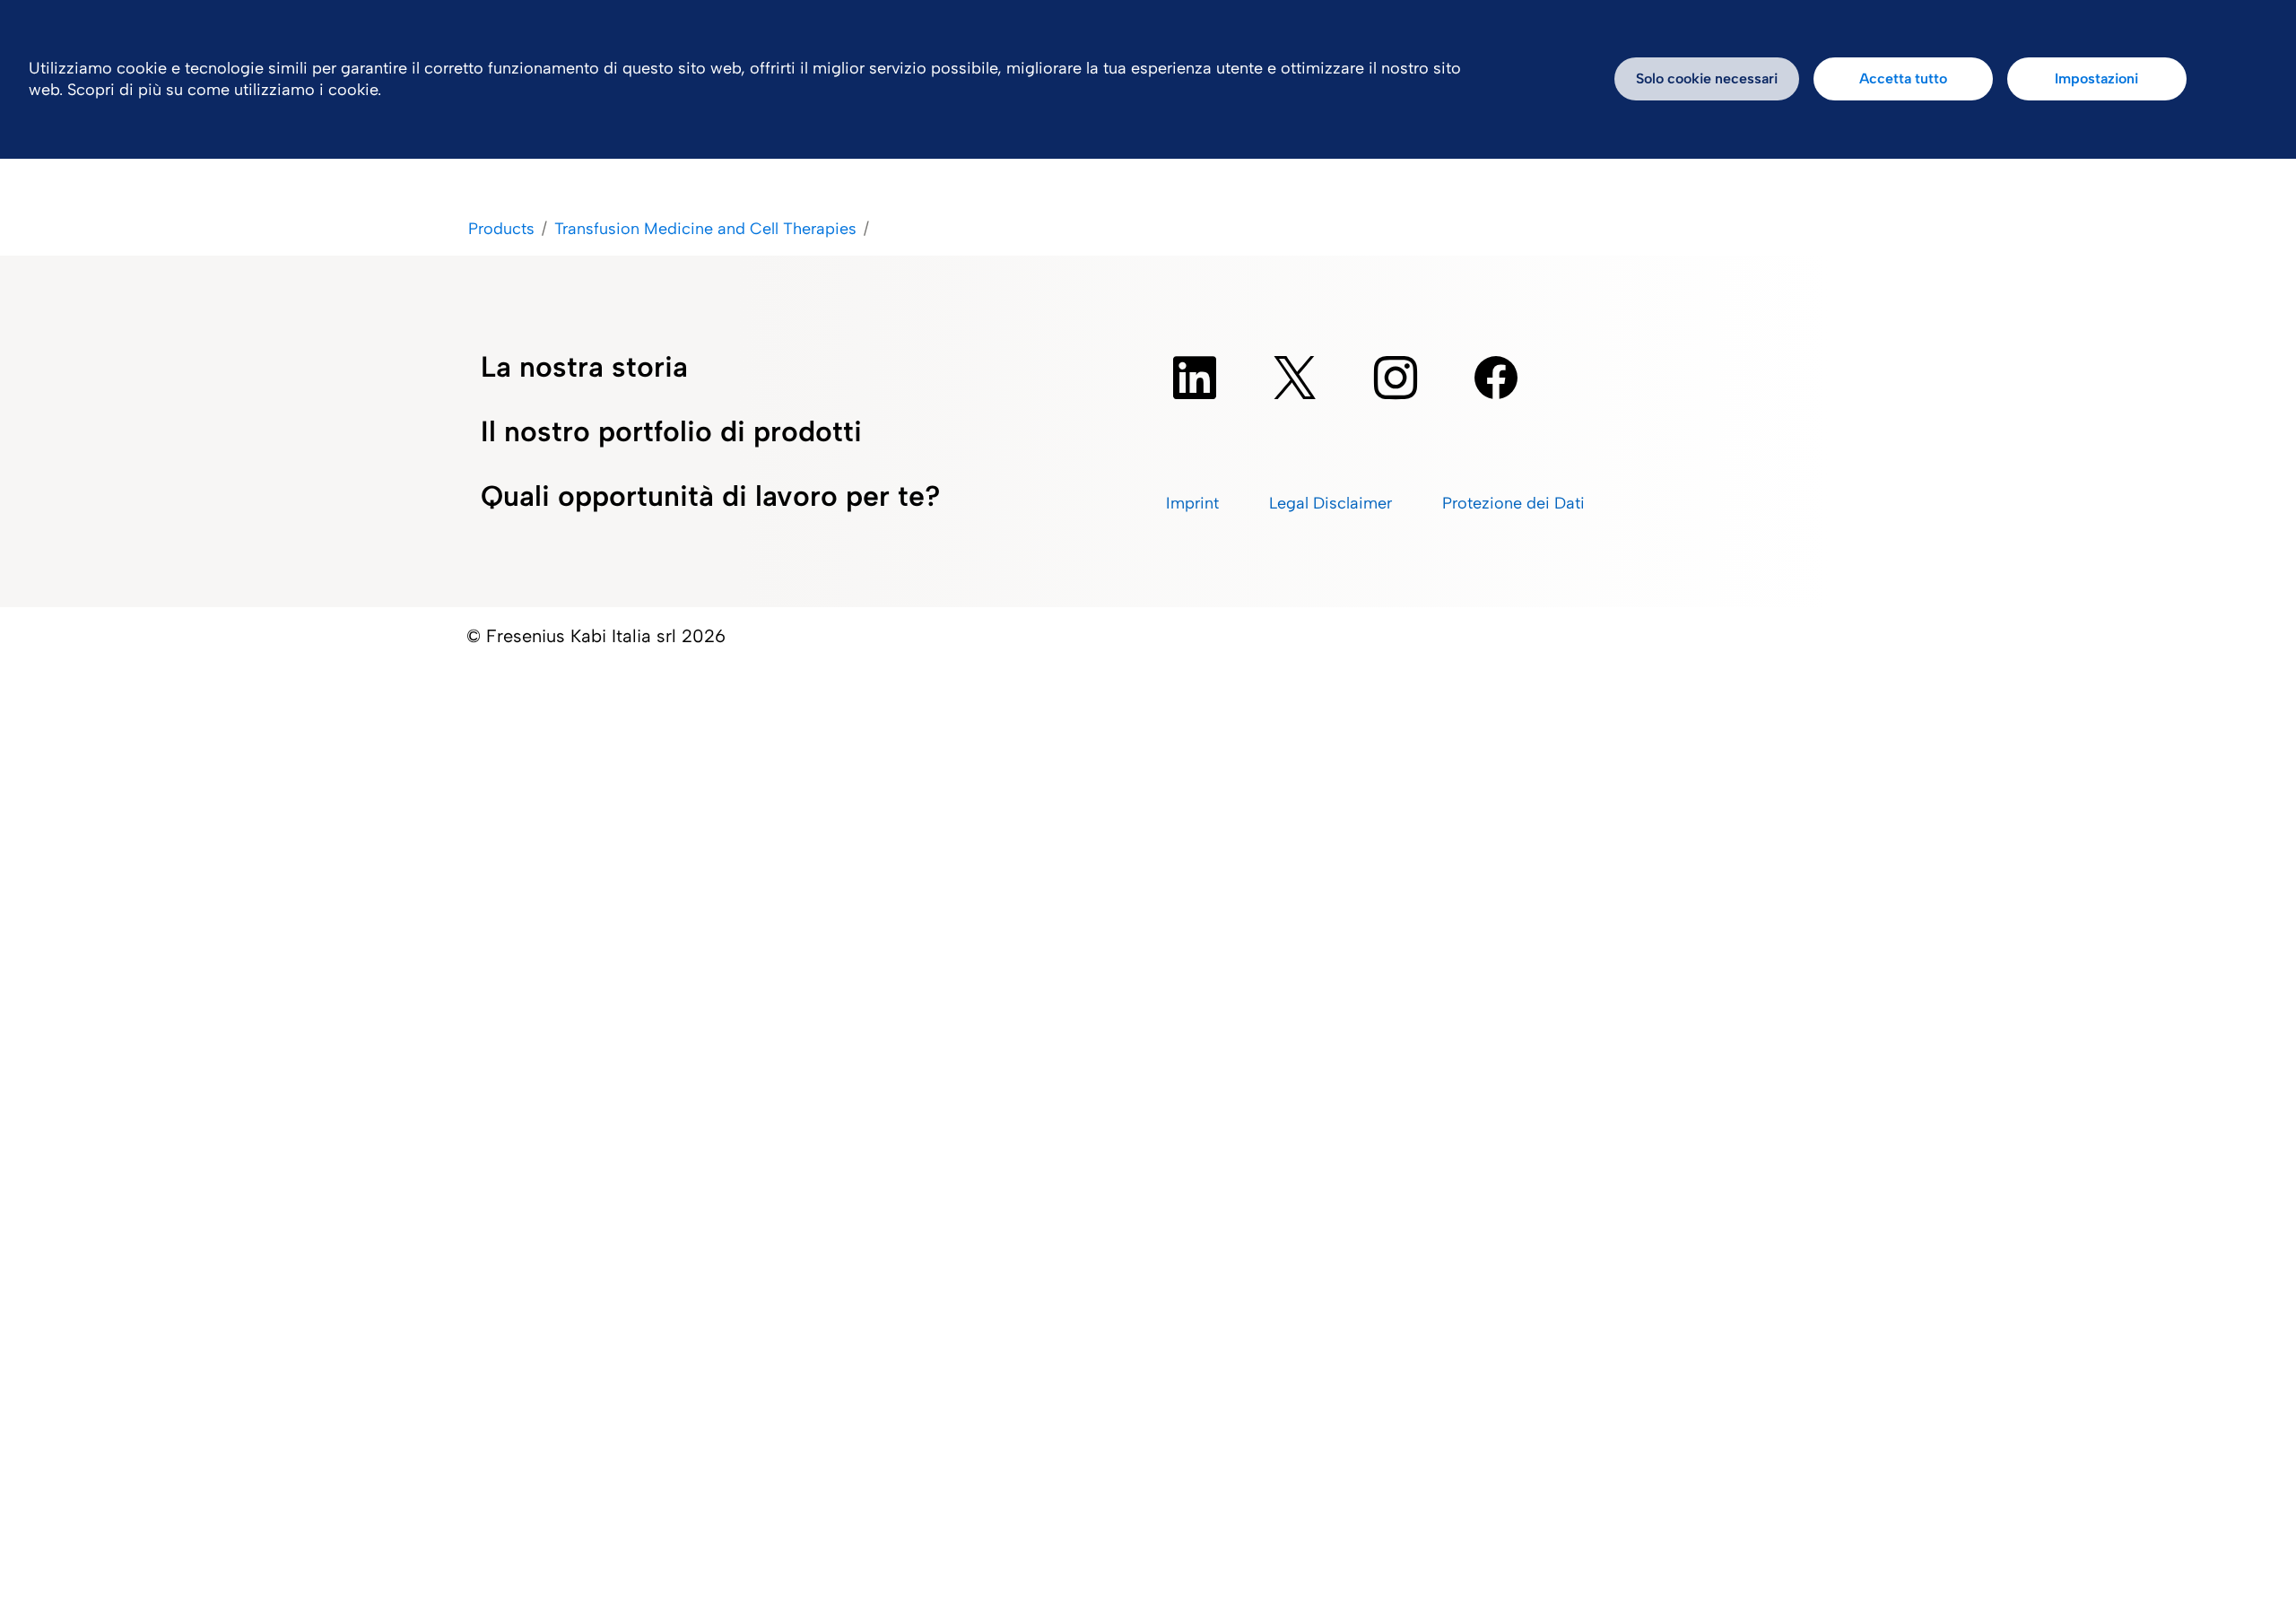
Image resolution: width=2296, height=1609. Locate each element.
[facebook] (1496, 378)
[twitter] (1295, 378)
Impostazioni (2096, 78)
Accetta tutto (1903, 78)
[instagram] (1396, 378)
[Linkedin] (1195, 378)
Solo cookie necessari (1707, 78)
